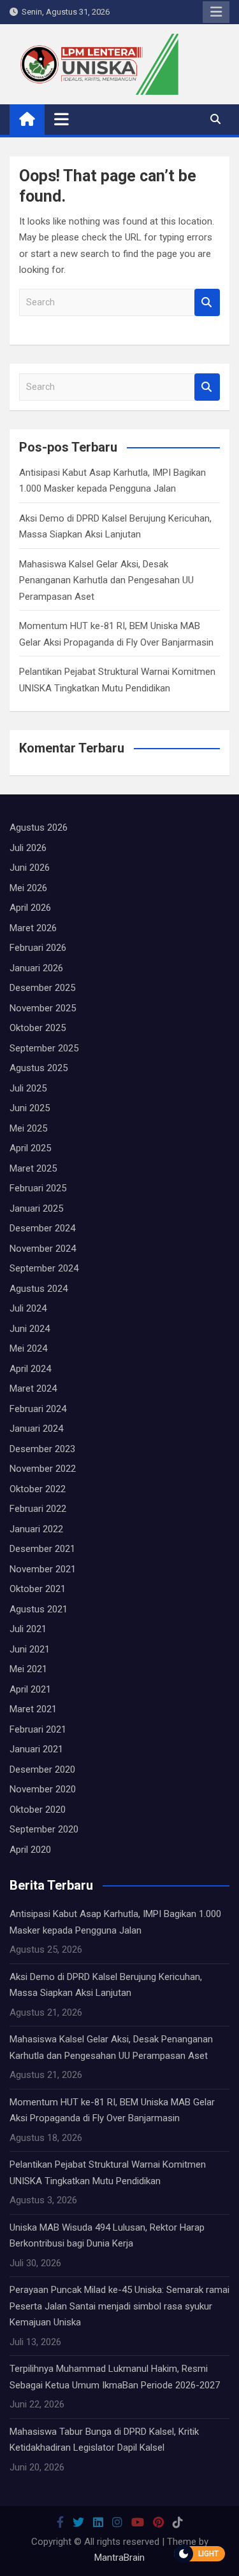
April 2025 (30, 1148)
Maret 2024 (33, 1388)
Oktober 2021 (38, 1589)
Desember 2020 (42, 1769)
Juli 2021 (28, 1629)
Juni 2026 (30, 868)
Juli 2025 (28, 1088)
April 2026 (30, 908)
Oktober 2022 (38, 1489)
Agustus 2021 (39, 1609)
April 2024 (30, 1369)
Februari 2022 (38, 1509)
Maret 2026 (33, 928)
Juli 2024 (28, 1308)
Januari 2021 (36, 1749)
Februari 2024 (38, 1409)
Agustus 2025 (39, 1068)
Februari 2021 (38, 1729)
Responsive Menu (216, 12)
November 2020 (43, 1789)
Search (207, 302)
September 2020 (44, 1829)
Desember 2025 (42, 988)
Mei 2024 (28, 1348)
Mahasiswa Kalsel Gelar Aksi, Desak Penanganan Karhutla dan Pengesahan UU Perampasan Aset (106, 580)
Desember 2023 (42, 1449)
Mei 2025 (28, 1128)
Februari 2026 (38, 948)
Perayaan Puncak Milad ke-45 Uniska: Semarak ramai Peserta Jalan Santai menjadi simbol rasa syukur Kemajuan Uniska (119, 2306)
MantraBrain (119, 2558)
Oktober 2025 (38, 1028)
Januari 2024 (36, 1429)
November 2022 (43, 1469)
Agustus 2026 (39, 828)
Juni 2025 (30, 1108)
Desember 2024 (42, 1228)
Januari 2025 (36, 1208)
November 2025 (43, 1008)
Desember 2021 (42, 1549)
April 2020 (30, 1850)
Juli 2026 (28, 848)
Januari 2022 (36, 1529)
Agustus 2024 (39, 1289)
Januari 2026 (36, 968)
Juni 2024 (30, 1329)
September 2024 (44, 1268)
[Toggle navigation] (62, 119)
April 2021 (30, 1689)
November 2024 (43, 1249)
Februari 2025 (38, 1188)
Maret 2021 (33, 1709)
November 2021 (43, 1569)
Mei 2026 (28, 888)
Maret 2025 (33, 1168)
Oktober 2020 (38, 1810)
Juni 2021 (30, 1649)
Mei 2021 (28, 1669)
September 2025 (44, 1048)
